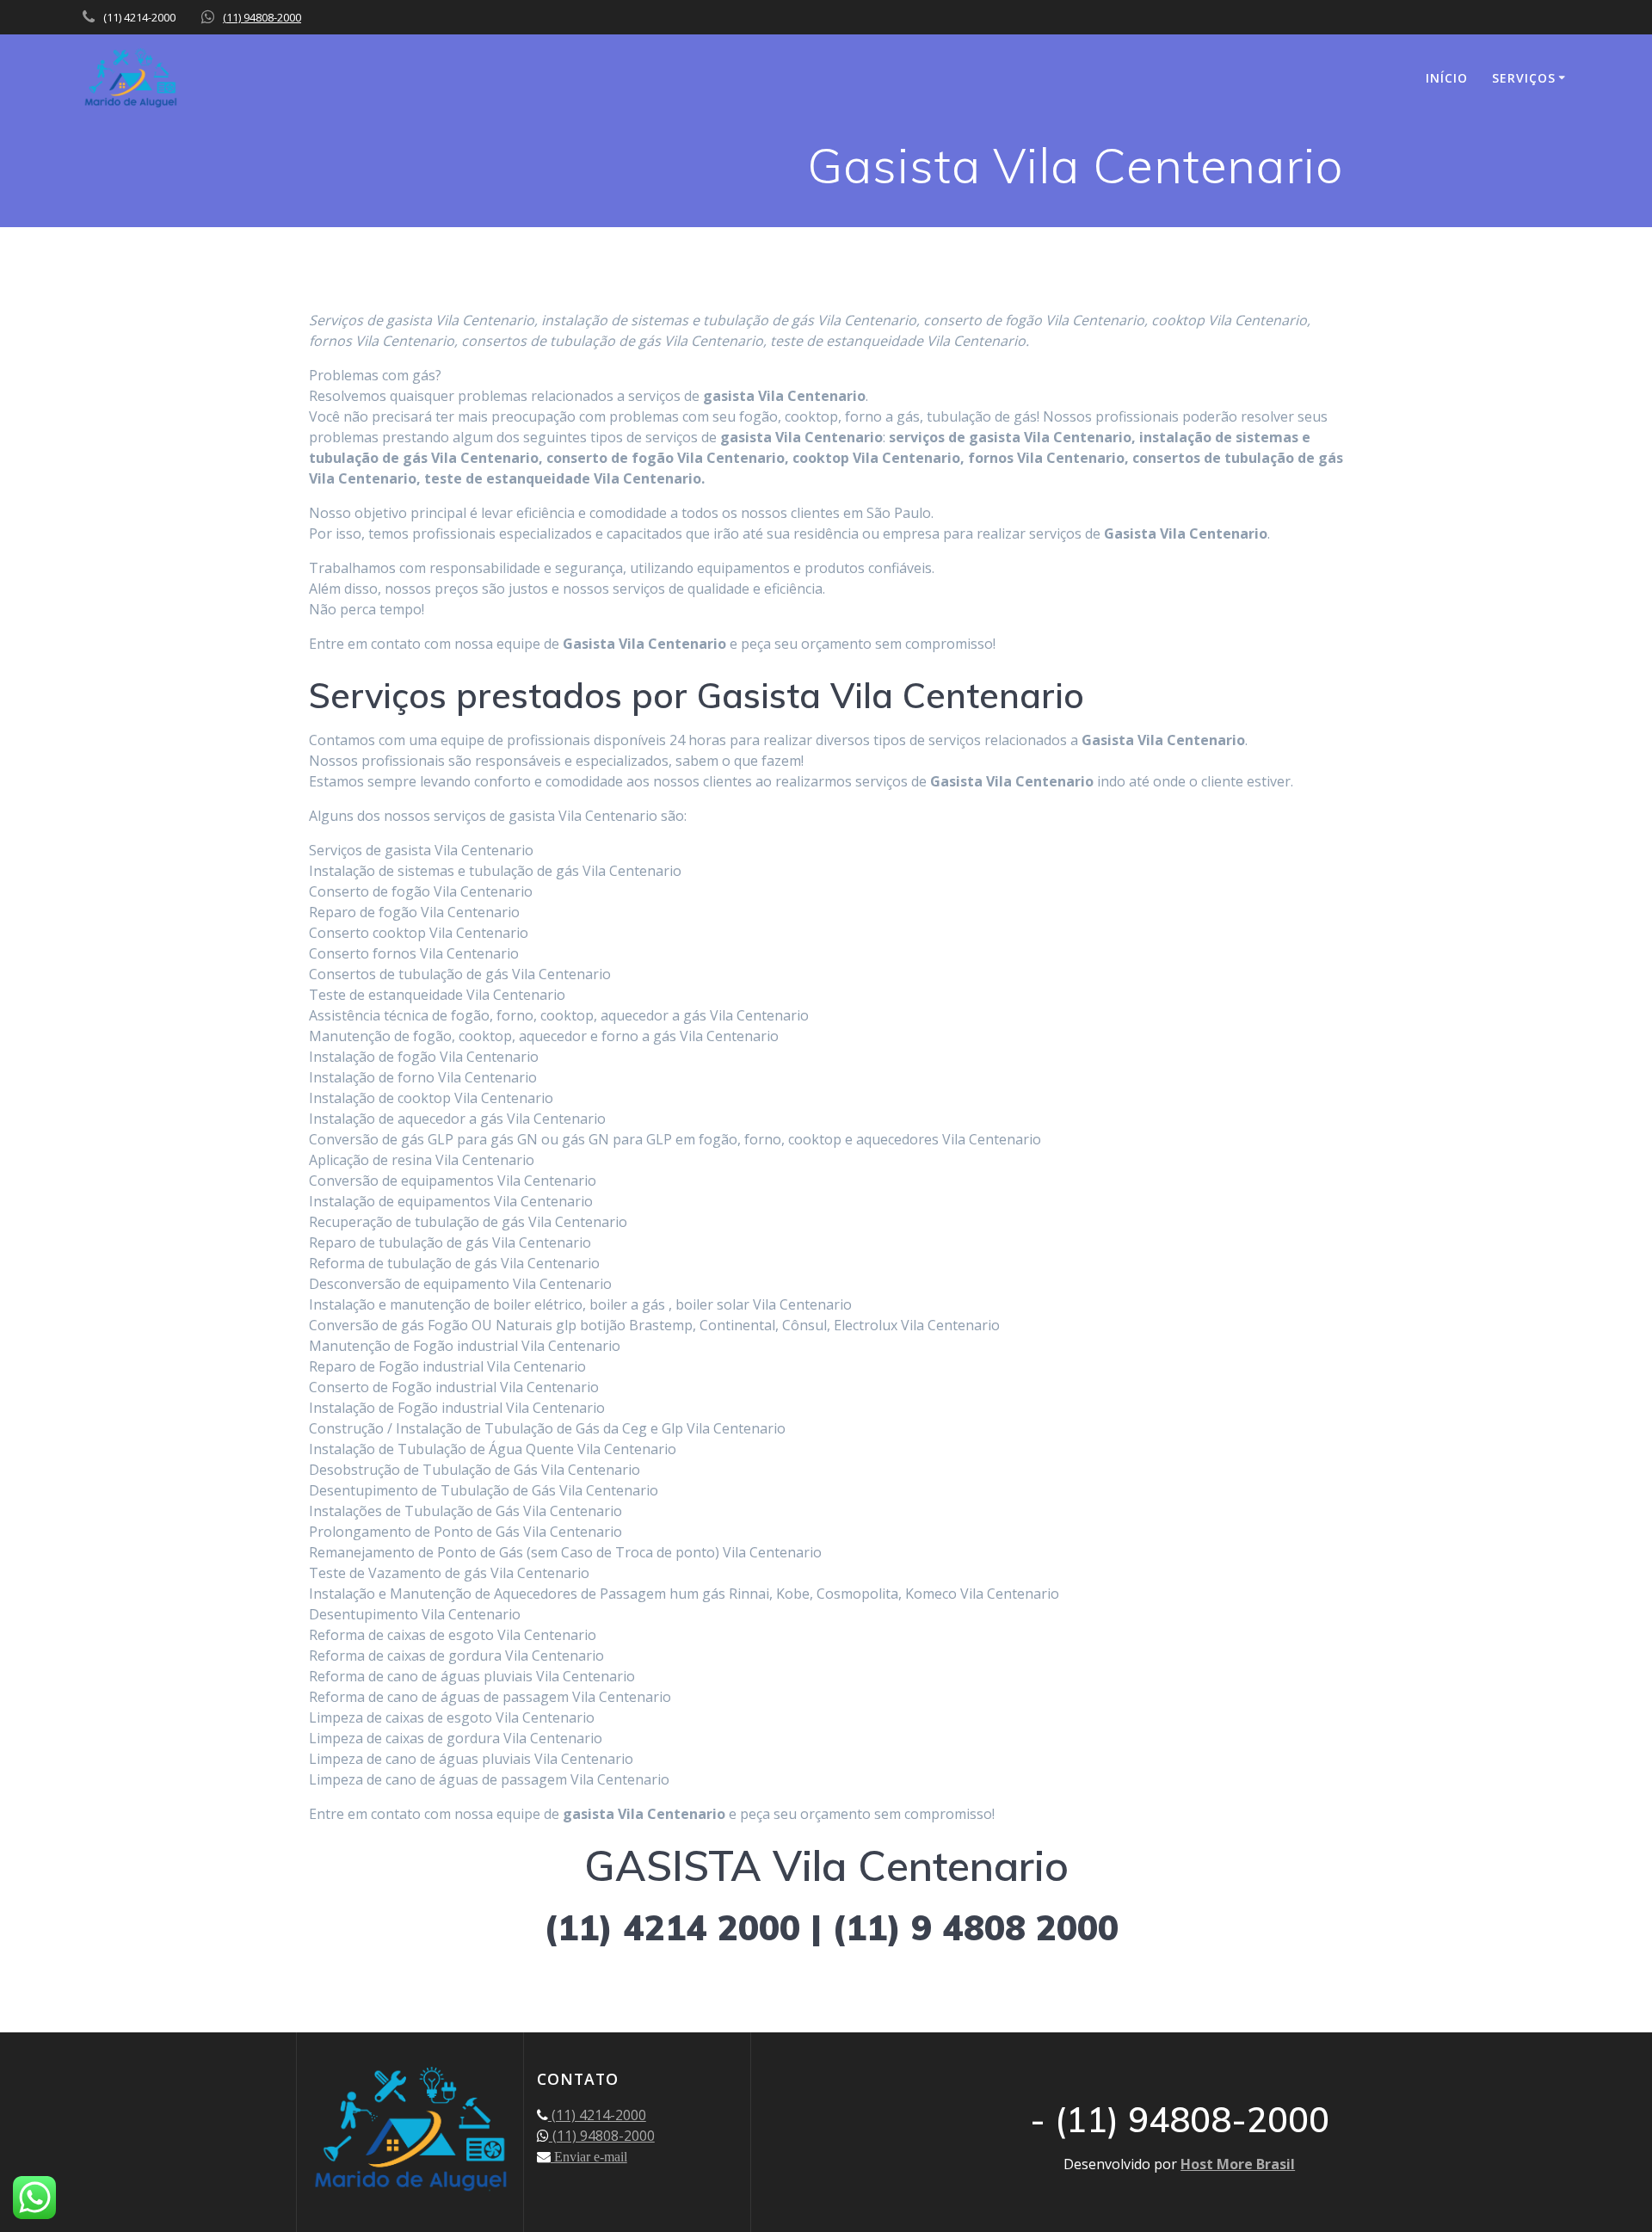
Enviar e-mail (589, 2156)
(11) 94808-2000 (262, 17)
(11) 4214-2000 (597, 2115)
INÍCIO (1447, 78)
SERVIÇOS (1524, 78)
